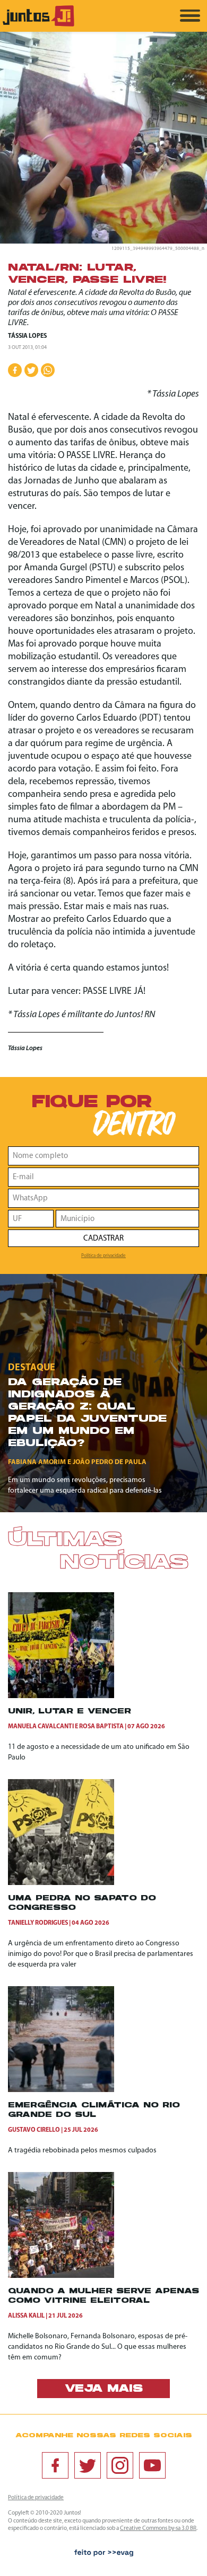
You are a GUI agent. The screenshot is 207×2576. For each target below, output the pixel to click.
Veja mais (104, 2389)
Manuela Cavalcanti (41, 1727)
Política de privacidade (103, 1256)
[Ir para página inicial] (38, 25)
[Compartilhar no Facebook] (15, 370)
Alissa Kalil (26, 2316)
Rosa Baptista (101, 1727)
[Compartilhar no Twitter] (31, 370)
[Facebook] (55, 2465)
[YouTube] (152, 2465)
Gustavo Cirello (34, 2130)
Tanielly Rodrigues (38, 1923)
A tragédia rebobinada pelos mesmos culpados (82, 2151)
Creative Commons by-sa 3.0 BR (158, 2529)
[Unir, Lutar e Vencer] (61, 1696)
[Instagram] (120, 2465)
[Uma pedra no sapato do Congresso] (61, 1883)
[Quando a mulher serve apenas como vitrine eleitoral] (61, 2276)
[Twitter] (88, 2465)
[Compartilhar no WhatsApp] (48, 370)
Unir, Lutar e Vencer (70, 1712)
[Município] (127, 1219)
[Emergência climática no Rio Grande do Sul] (61, 2090)
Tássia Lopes (27, 336)
